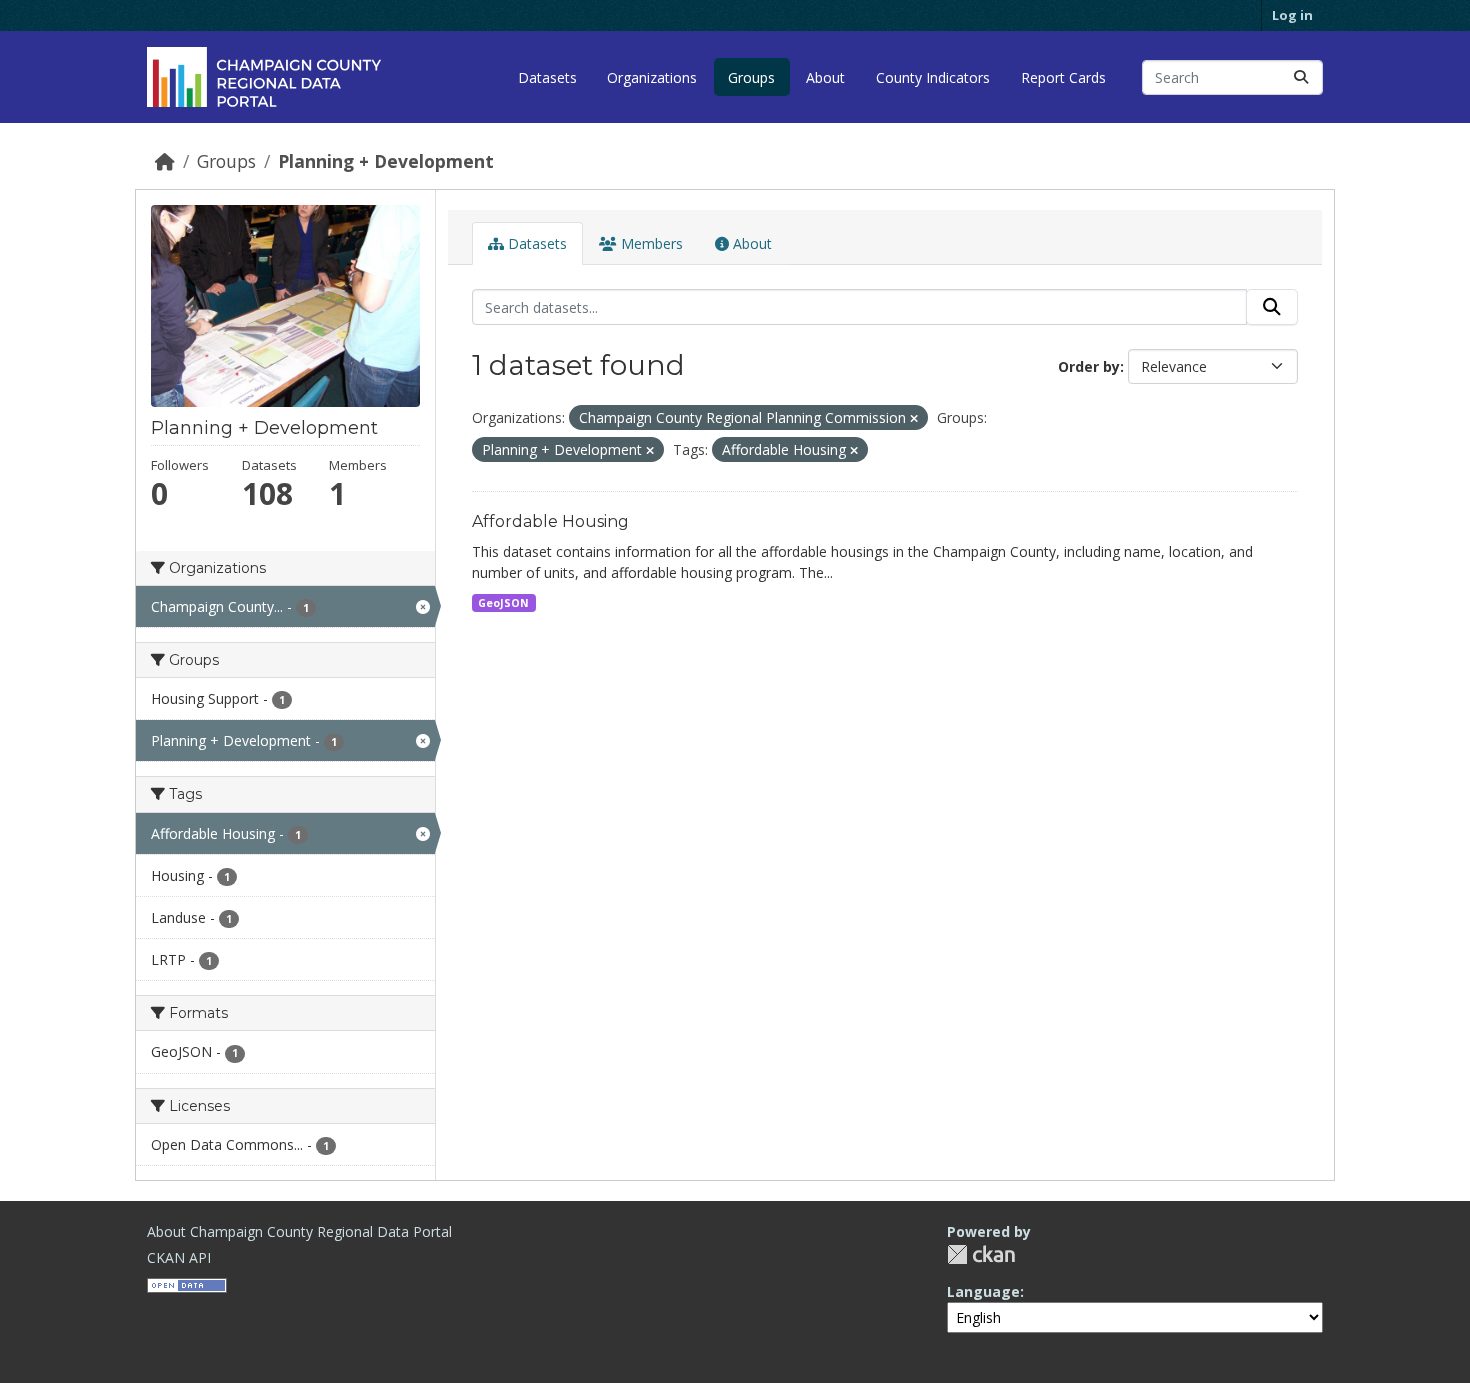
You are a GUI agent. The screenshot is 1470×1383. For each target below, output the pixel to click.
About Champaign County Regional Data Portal (299, 1231)
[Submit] (1301, 77)
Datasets (547, 77)
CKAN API (179, 1257)
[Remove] (914, 418)
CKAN (981, 1254)
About (825, 77)
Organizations (652, 77)
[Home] (165, 161)
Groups (751, 77)
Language (983, 1291)
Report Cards (1063, 77)
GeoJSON (503, 603)
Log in (1292, 15)
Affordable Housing (550, 521)
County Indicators (933, 77)
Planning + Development (386, 161)
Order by (1089, 366)
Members (650, 243)
